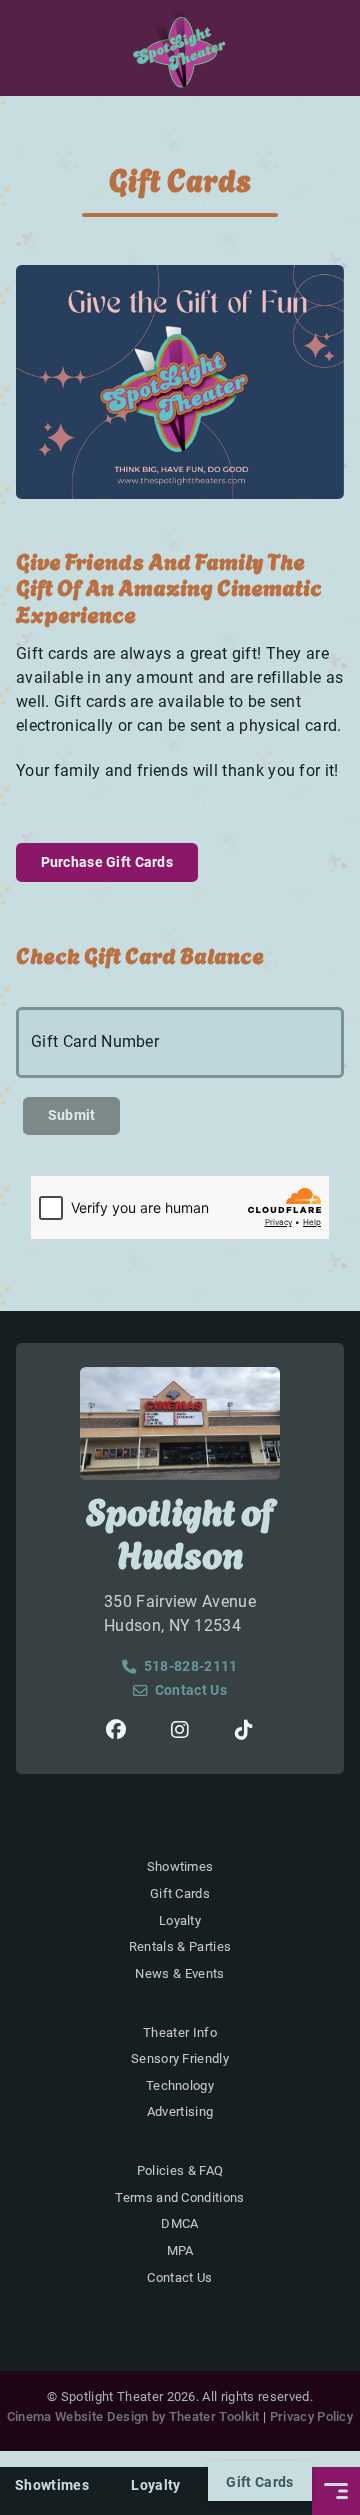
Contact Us (191, 1690)
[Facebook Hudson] (116, 1730)
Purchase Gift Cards (107, 862)
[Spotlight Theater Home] (179, 48)
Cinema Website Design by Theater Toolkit (133, 2416)
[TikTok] (244, 1730)
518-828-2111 (190, 1666)
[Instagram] (180, 1730)
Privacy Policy (311, 2416)
